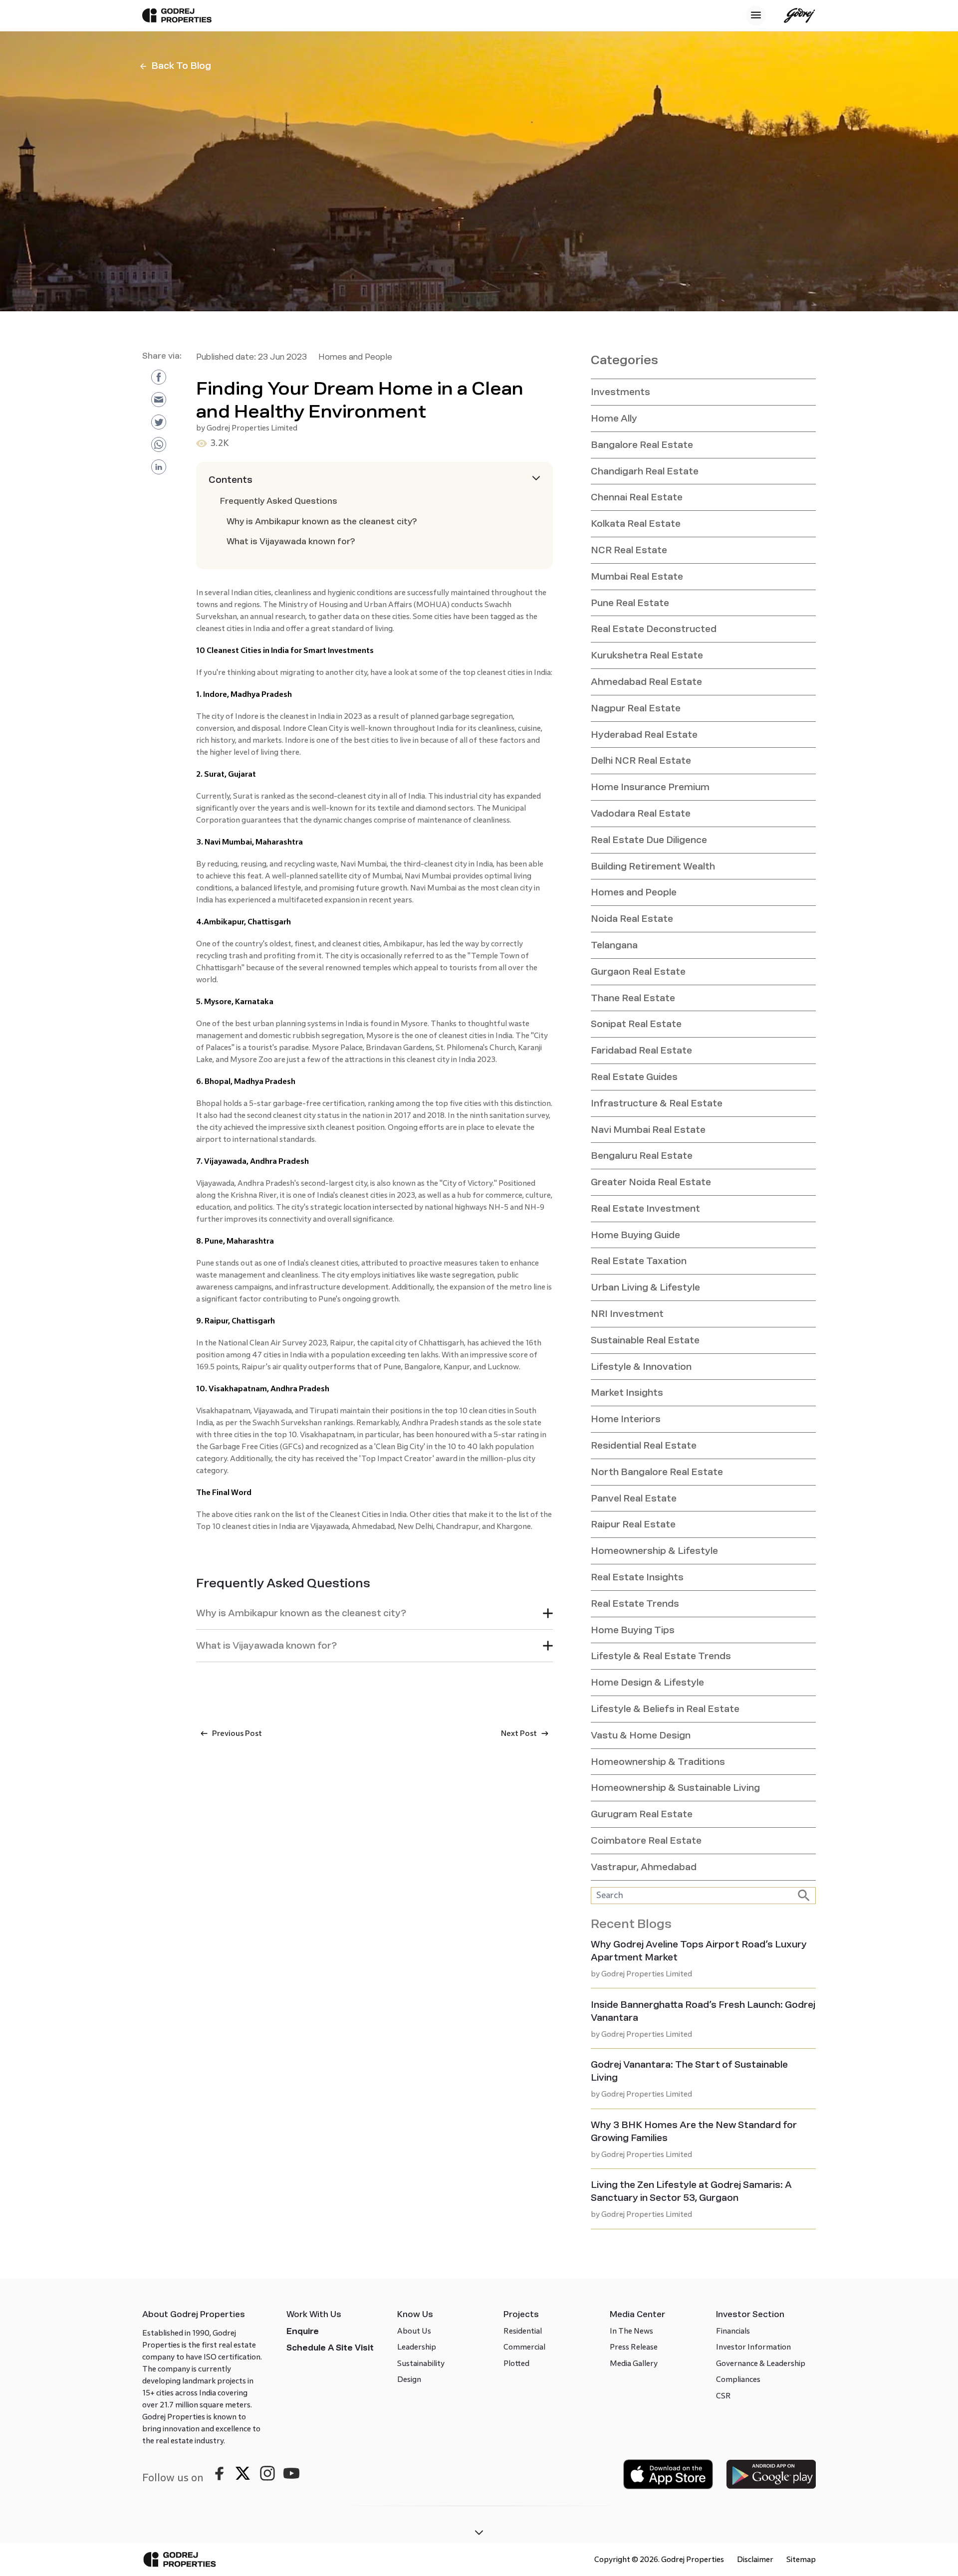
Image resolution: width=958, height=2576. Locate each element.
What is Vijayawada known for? (291, 541)
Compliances (738, 2379)
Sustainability (421, 2363)
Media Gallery (634, 2363)
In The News (631, 2331)
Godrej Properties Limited (252, 428)
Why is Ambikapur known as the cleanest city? (322, 522)
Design (409, 2379)
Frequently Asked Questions (279, 501)
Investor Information (753, 2347)
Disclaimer (755, 2559)
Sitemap (801, 2559)
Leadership (417, 2347)
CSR (723, 2396)
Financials (733, 2331)
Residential (523, 2331)
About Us (414, 2331)
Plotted (516, 2363)
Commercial (524, 2347)
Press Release (634, 2347)
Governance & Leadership (761, 2363)
